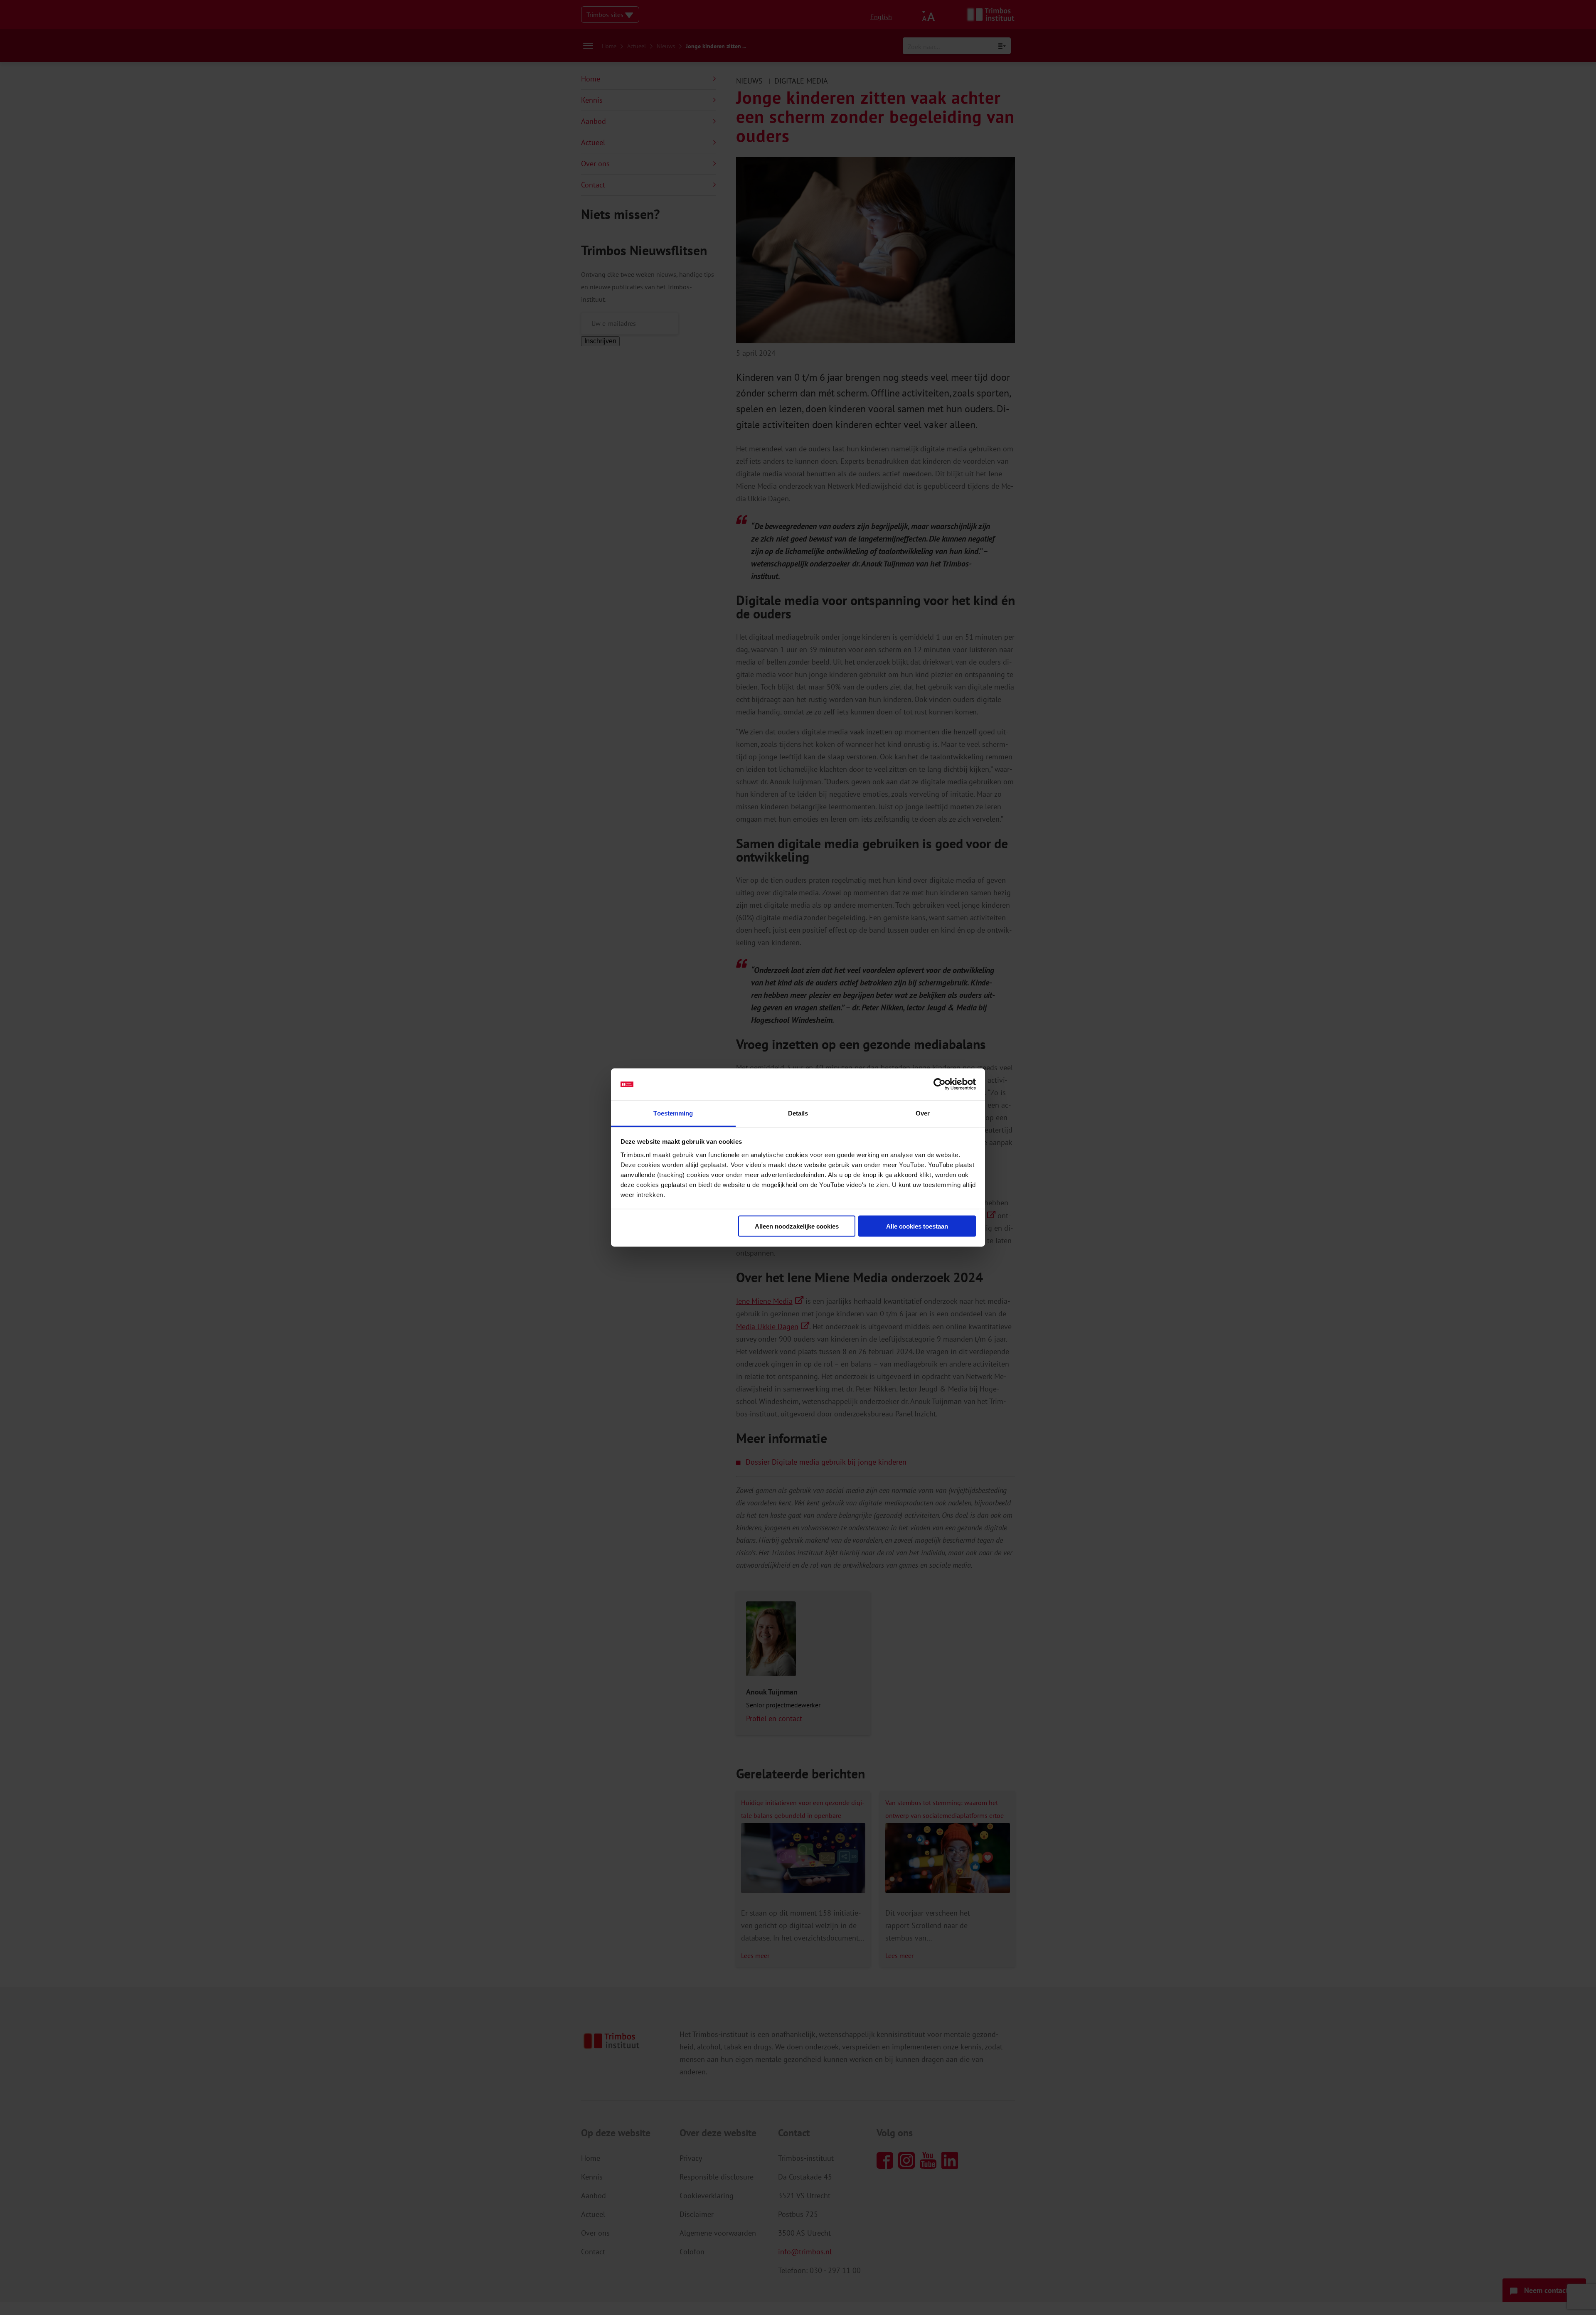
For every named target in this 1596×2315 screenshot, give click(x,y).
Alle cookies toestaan (917, 1226)
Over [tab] (923, 1113)
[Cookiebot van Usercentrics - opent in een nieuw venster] (940, 1084)
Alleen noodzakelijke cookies (797, 1226)
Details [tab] (798, 1113)
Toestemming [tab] (673, 1113)
